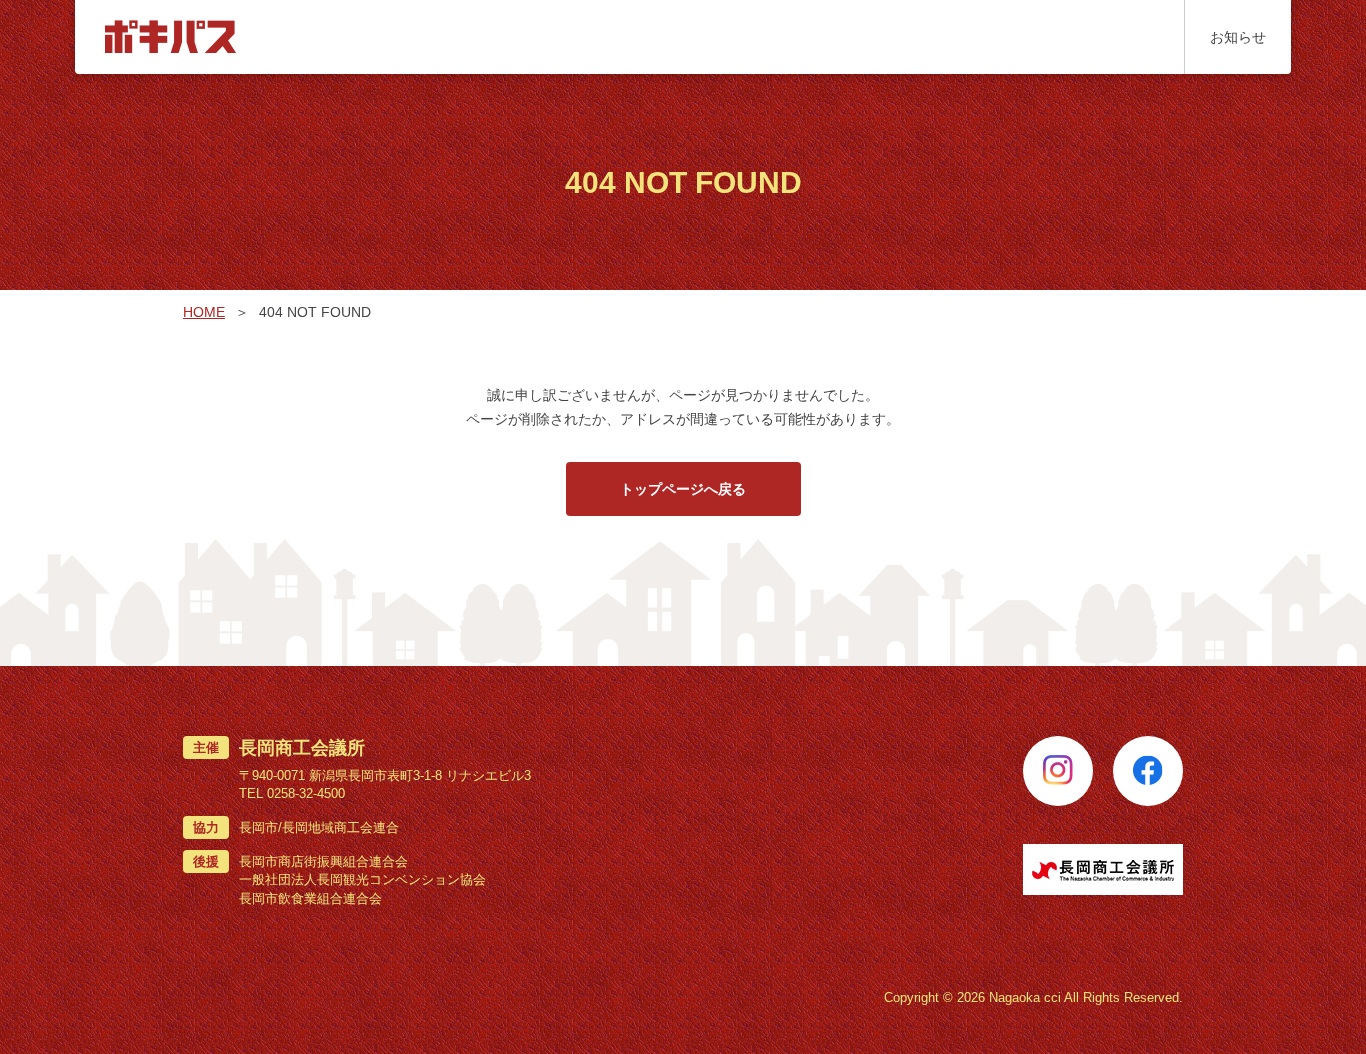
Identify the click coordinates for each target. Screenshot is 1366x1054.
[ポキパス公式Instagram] (1058, 771)
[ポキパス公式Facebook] (1148, 771)
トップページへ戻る (683, 489)
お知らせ (1238, 37)
